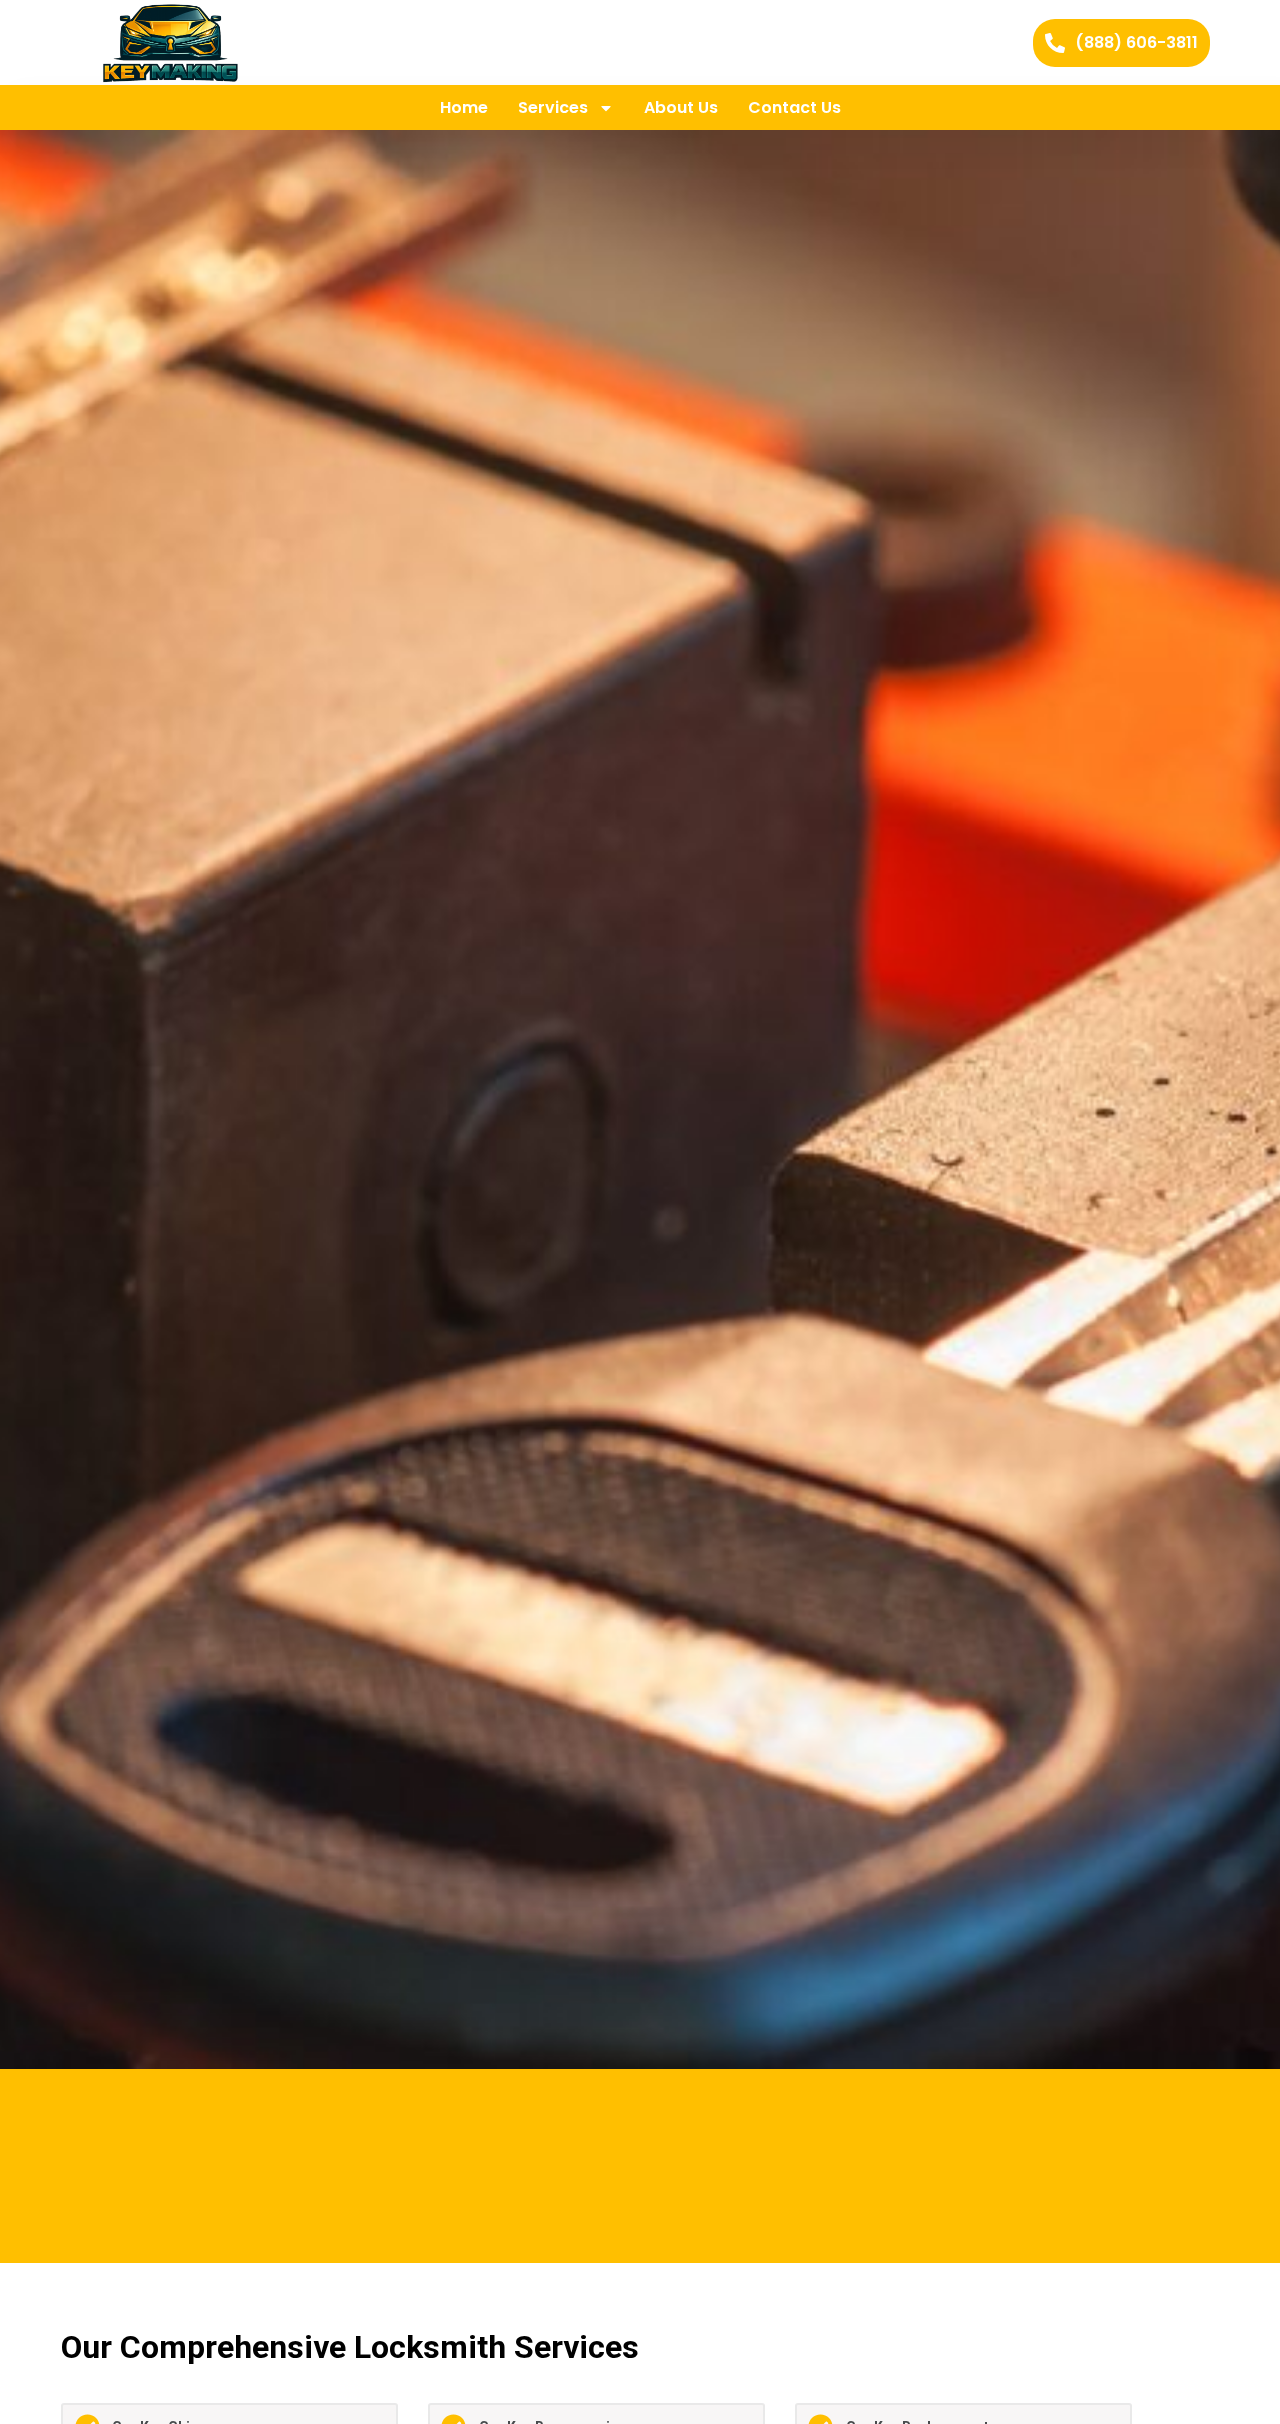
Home (464, 107)
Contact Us (794, 107)
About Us (681, 107)
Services (553, 107)
